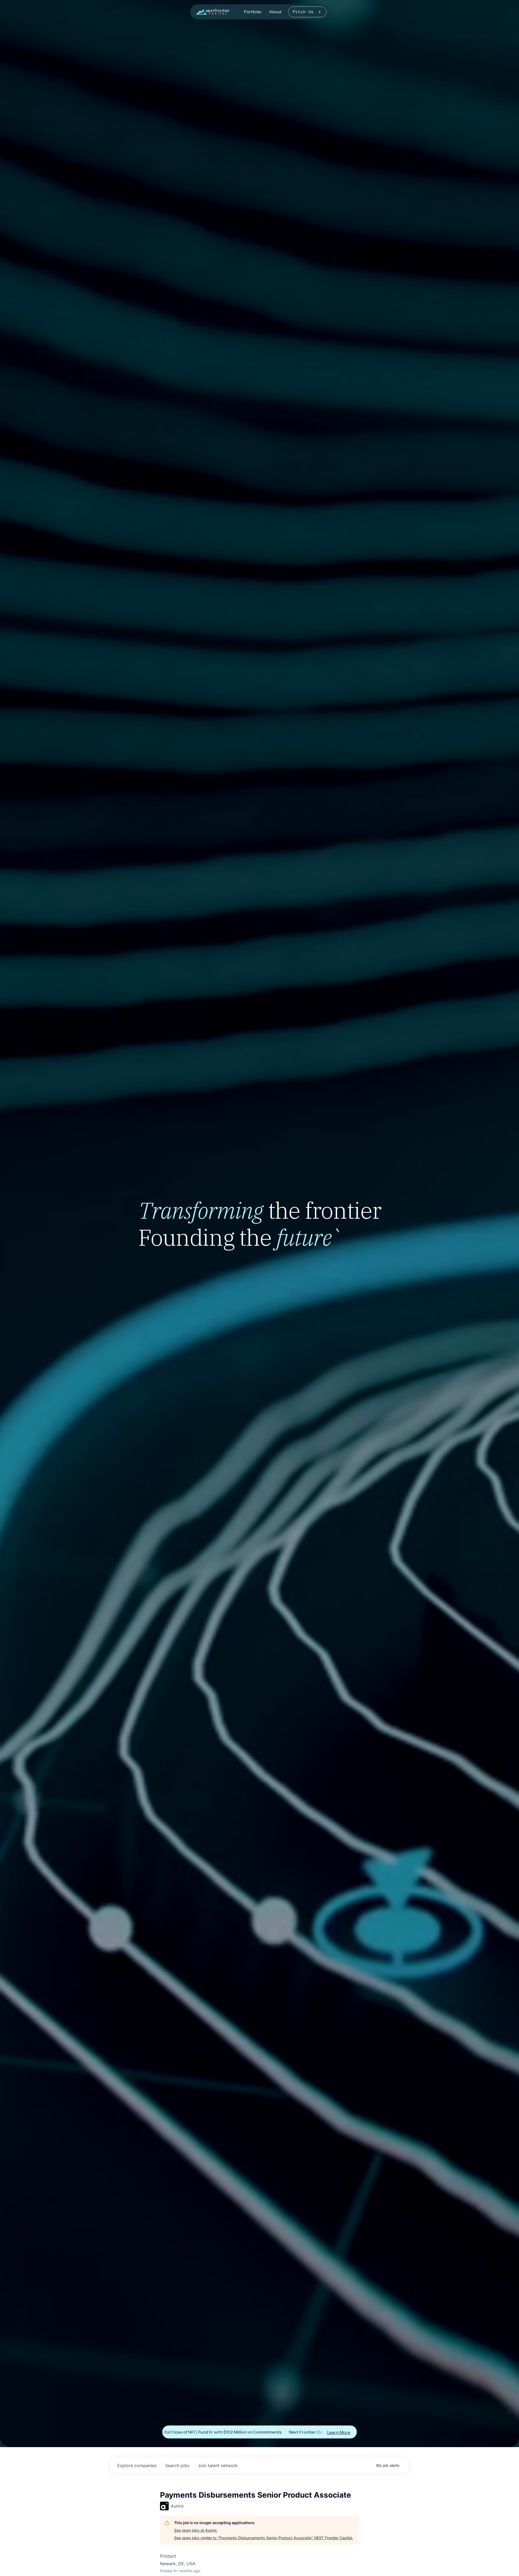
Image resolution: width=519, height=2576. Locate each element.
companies (137, 2465)
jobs (177, 2465)
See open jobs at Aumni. (196, 2530)
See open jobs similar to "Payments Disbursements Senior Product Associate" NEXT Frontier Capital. (264, 2538)
